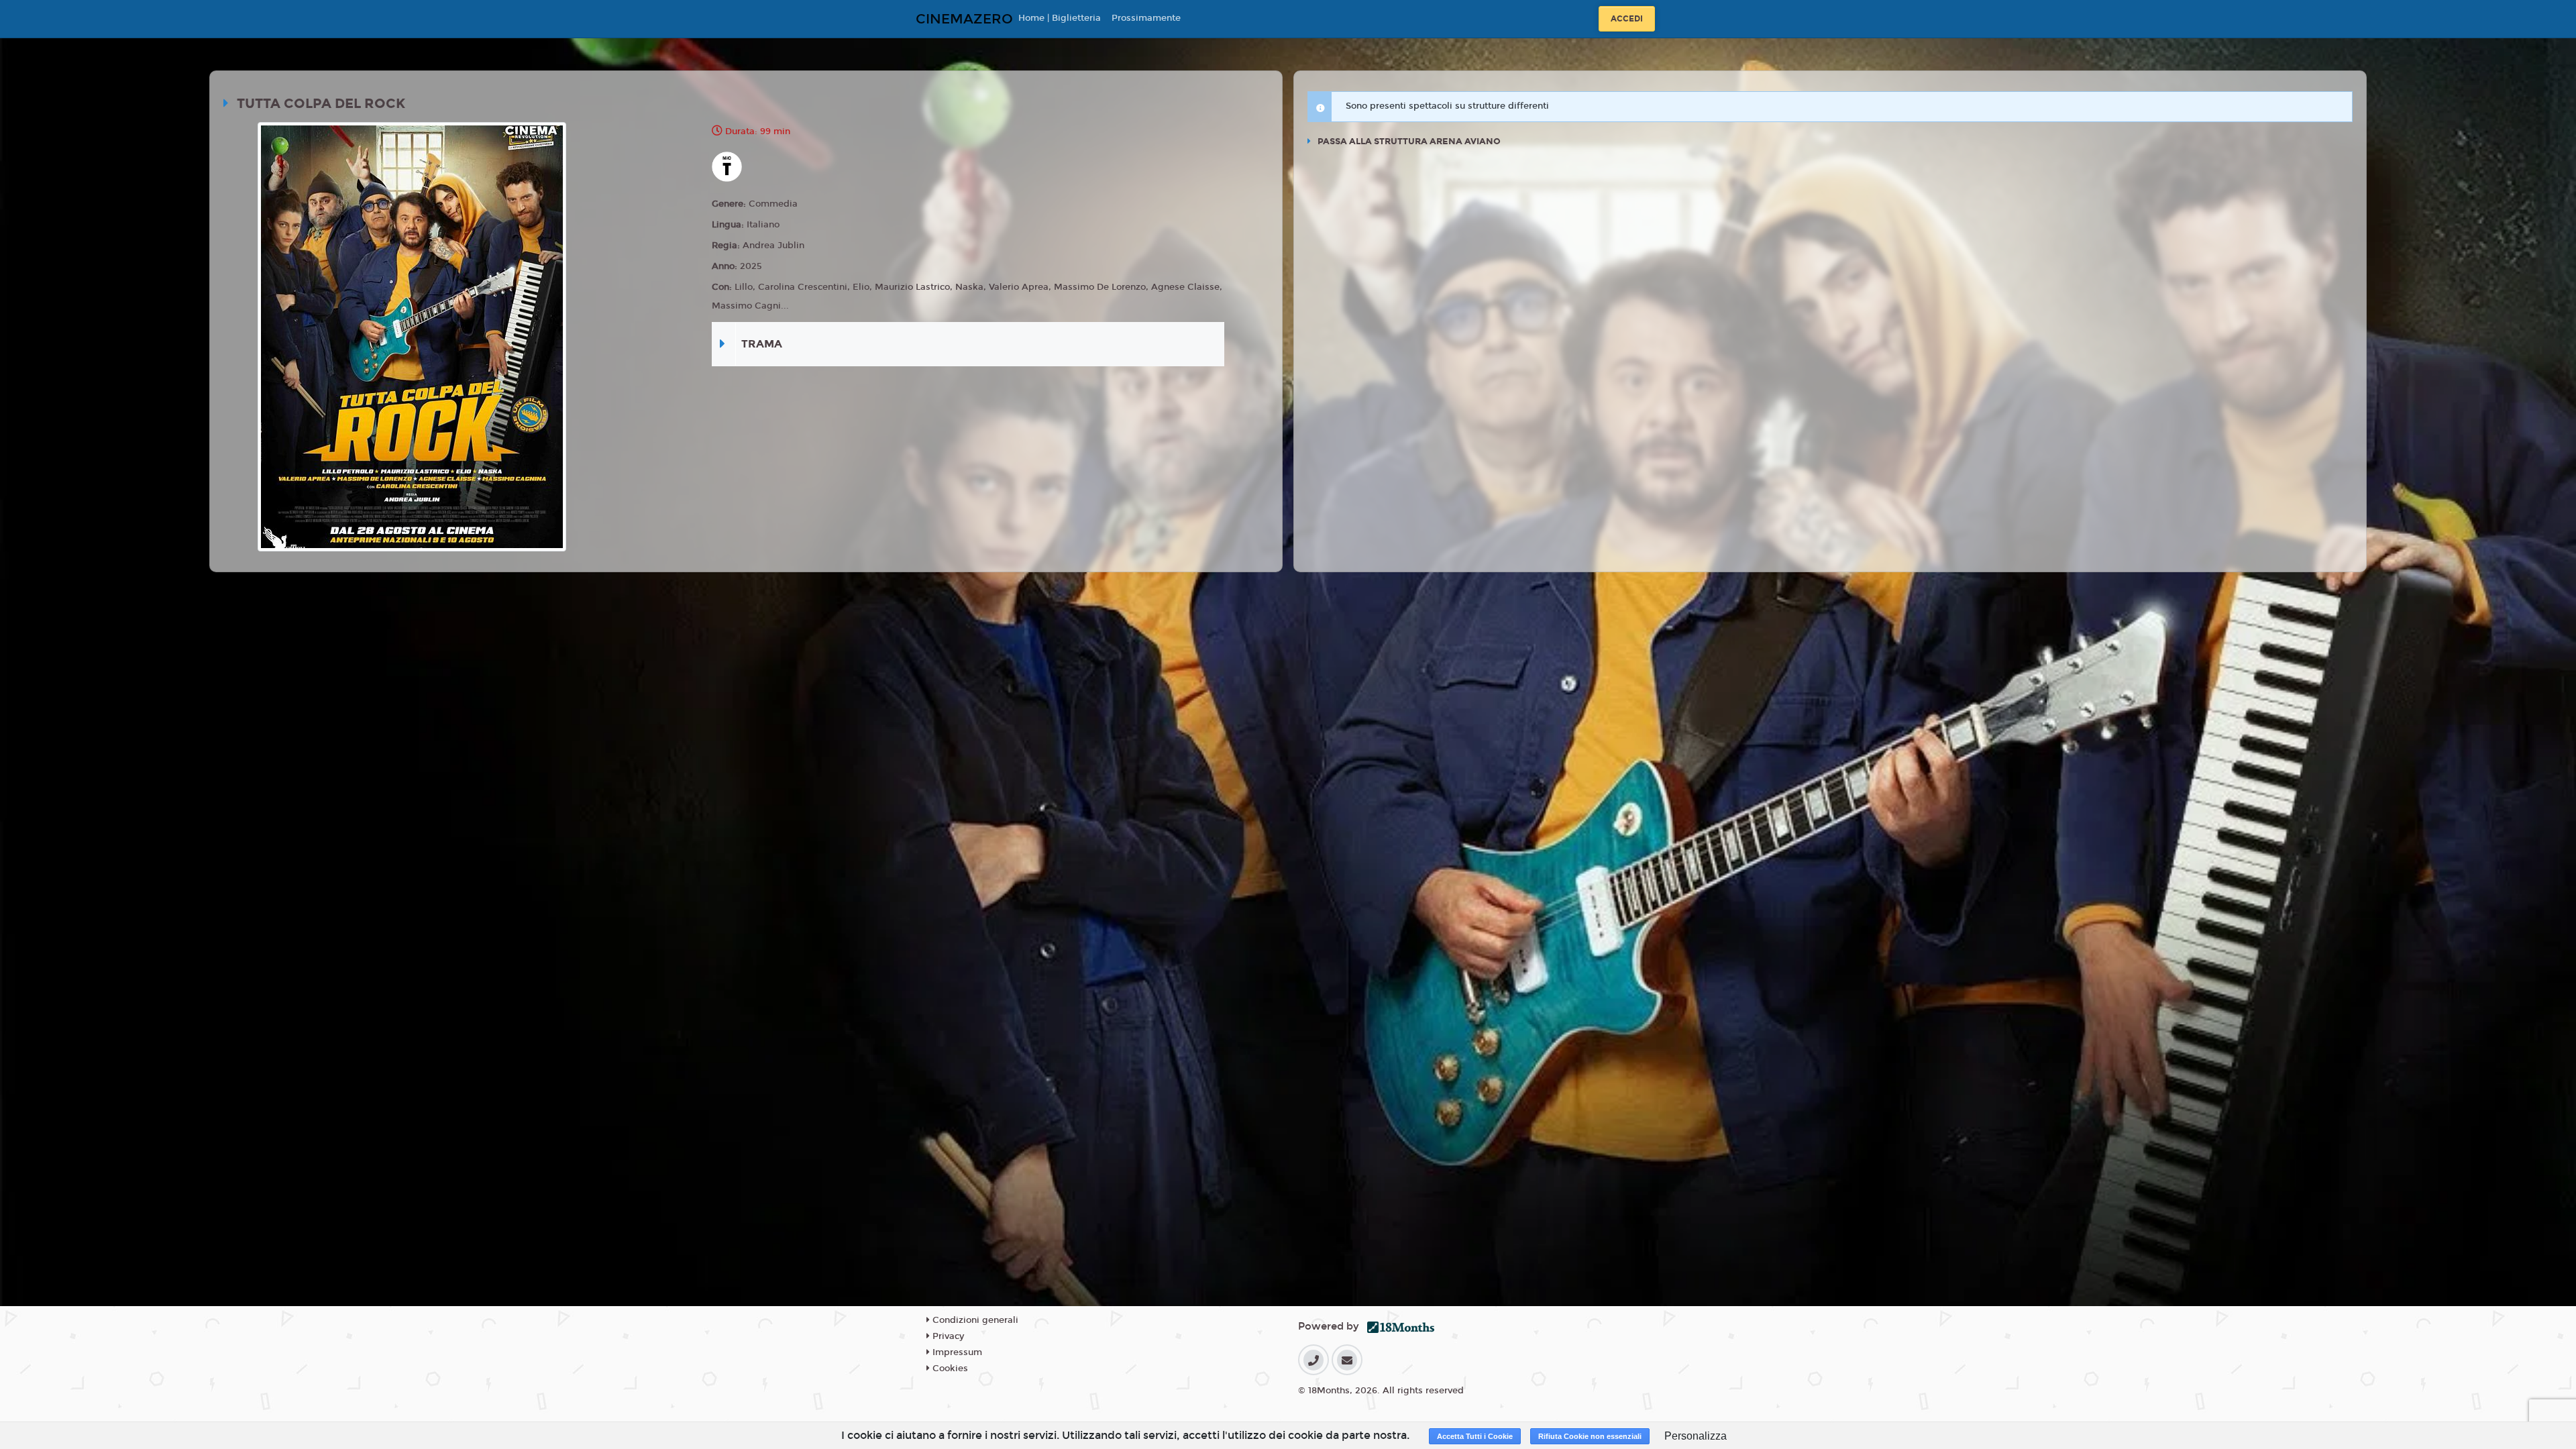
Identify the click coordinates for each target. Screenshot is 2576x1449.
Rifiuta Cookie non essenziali (1590, 1436)
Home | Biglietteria (1060, 18)
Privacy (947, 1336)
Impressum (956, 1352)
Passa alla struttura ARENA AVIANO (1408, 142)
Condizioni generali (974, 1320)
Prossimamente (1146, 18)
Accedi (1627, 19)
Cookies (949, 1368)
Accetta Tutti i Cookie (1475, 1436)
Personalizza (1696, 1436)
